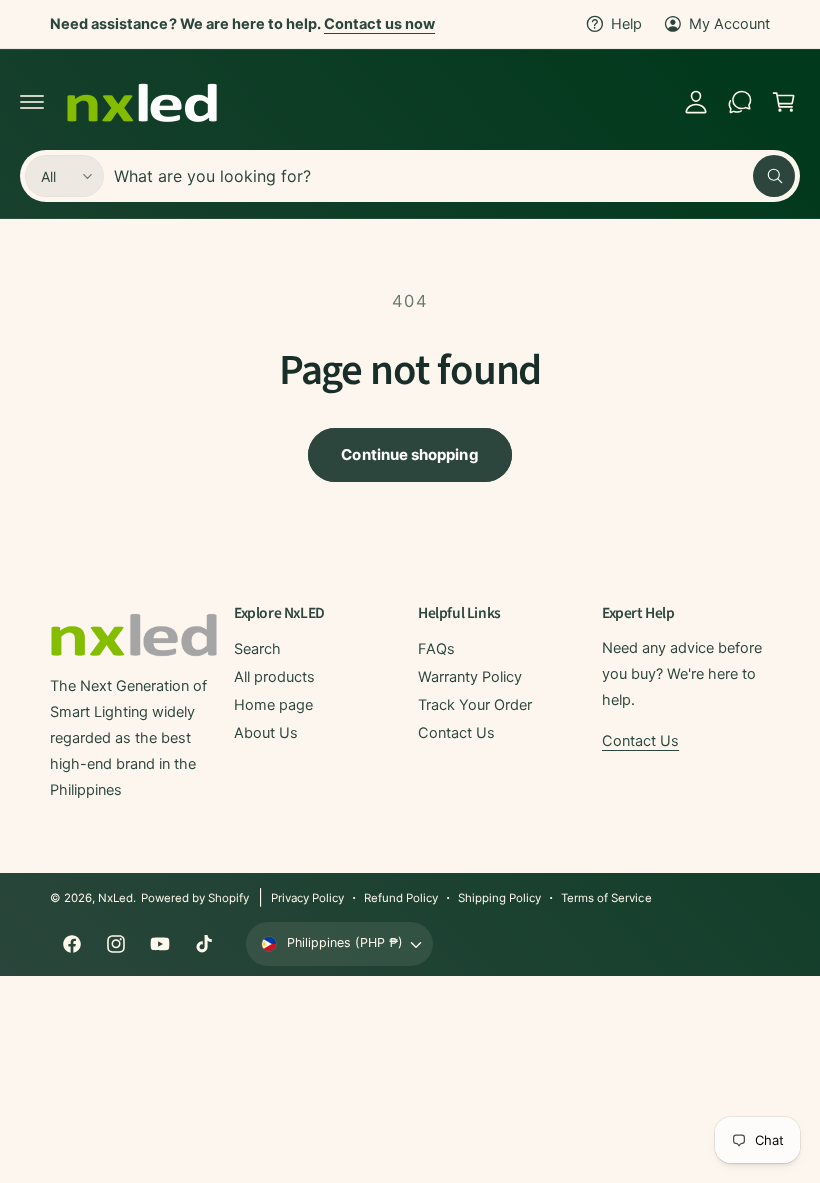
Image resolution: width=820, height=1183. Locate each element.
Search (257, 649)
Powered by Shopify (195, 898)
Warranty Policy (470, 677)
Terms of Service (606, 898)
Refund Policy (401, 898)
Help (626, 24)
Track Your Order (475, 705)
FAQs (436, 649)
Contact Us (456, 733)
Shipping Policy (499, 898)
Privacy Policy (307, 898)
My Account (729, 24)
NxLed (115, 898)
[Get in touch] (740, 102)
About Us (266, 733)
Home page (273, 705)
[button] (32, 102)
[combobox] (454, 176)
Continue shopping (409, 454)
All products (274, 677)
